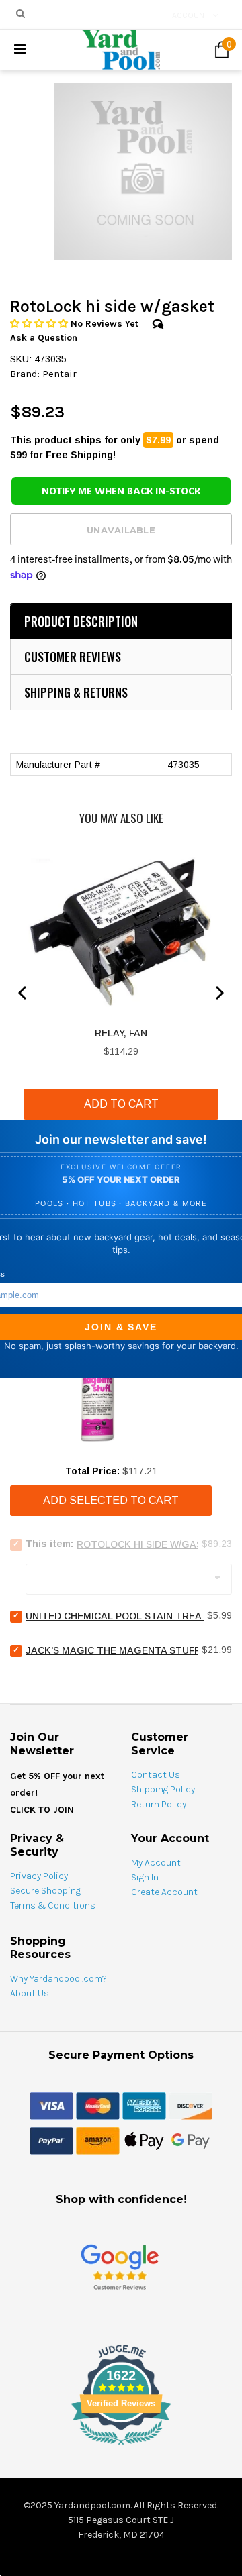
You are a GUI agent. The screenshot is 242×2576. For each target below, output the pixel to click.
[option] (143, 171)
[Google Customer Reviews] (120, 2266)
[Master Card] (98, 2105)
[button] (40, 324)
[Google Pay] (191, 2140)
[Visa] (51, 2105)
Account (190, 15)
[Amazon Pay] (98, 2140)
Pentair (59, 374)
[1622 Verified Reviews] (121, 2447)
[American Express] (144, 2105)
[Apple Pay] (144, 2140)
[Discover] (191, 2105)
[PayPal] (51, 2140)
